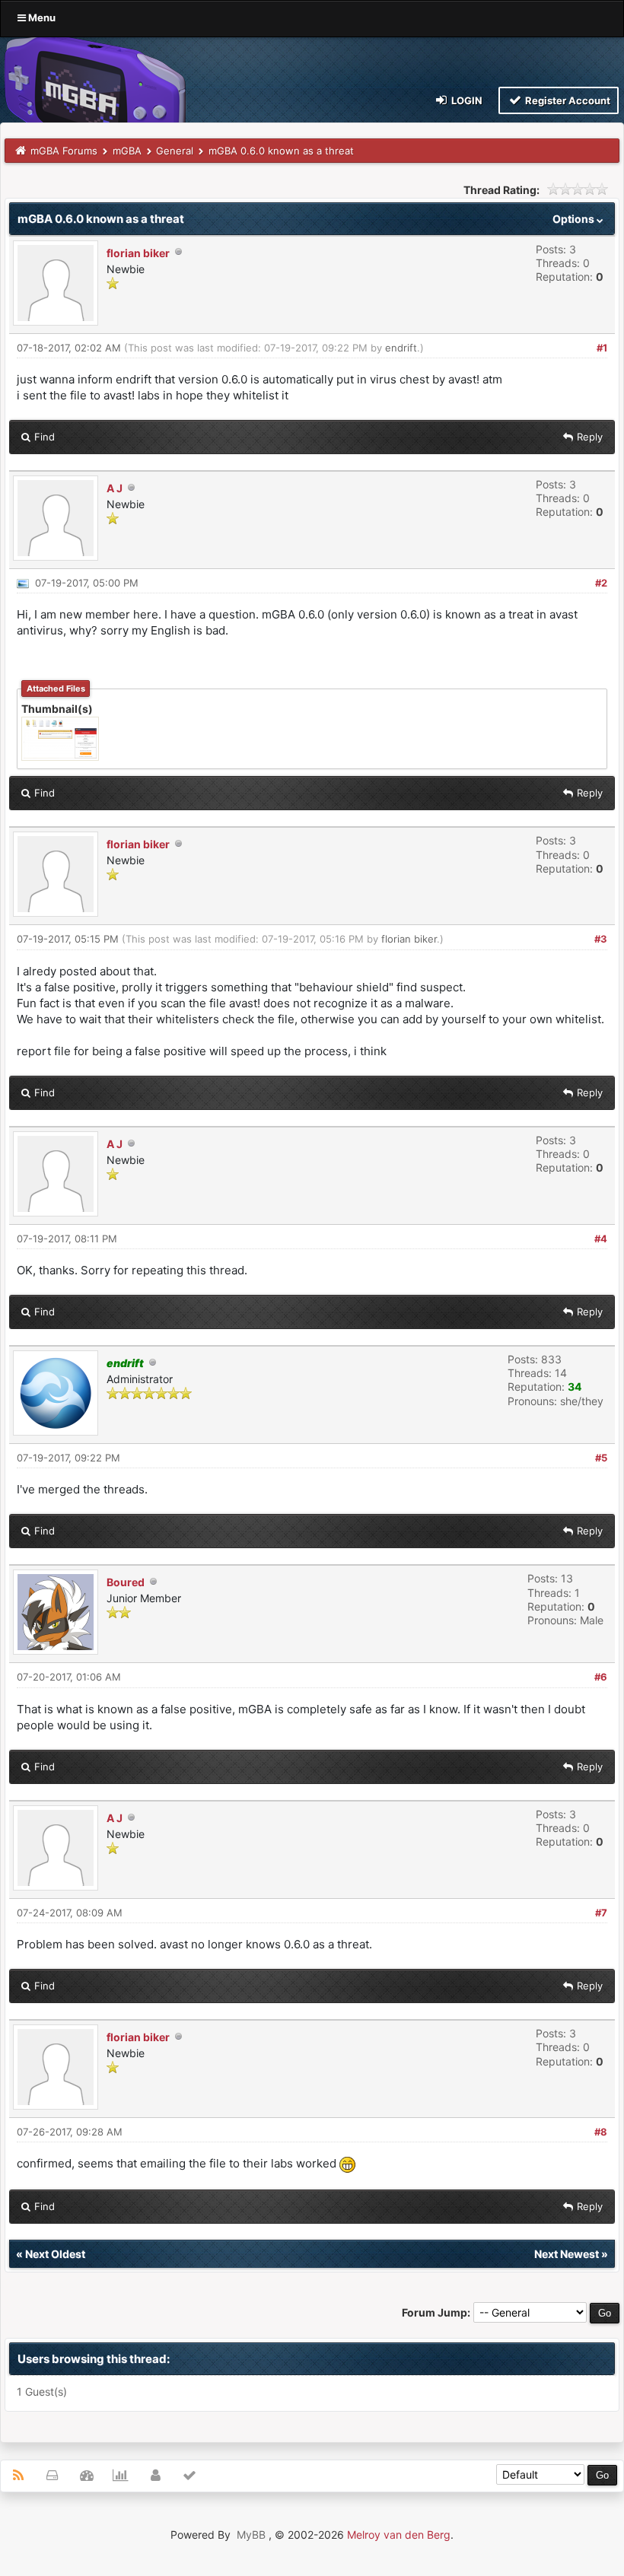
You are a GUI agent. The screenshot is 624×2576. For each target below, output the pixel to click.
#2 (601, 583)
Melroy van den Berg (399, 2535)
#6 (601, 1677)
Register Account (567, 100)
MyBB (251, 2535)
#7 (601, 1913)
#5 (601, 1458)
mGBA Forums (64, 151)
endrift (401, 348)
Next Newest (567, 2254)
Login (466, 100)
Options (575, 219)
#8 (601, 2132)
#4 (601, 1239)
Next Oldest (55, 2254)
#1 (602, 348)
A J (115, 488)
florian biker (138, 253)
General (175, 151)
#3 (601, 939)
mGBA (127, 151)
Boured (126, 1582)
